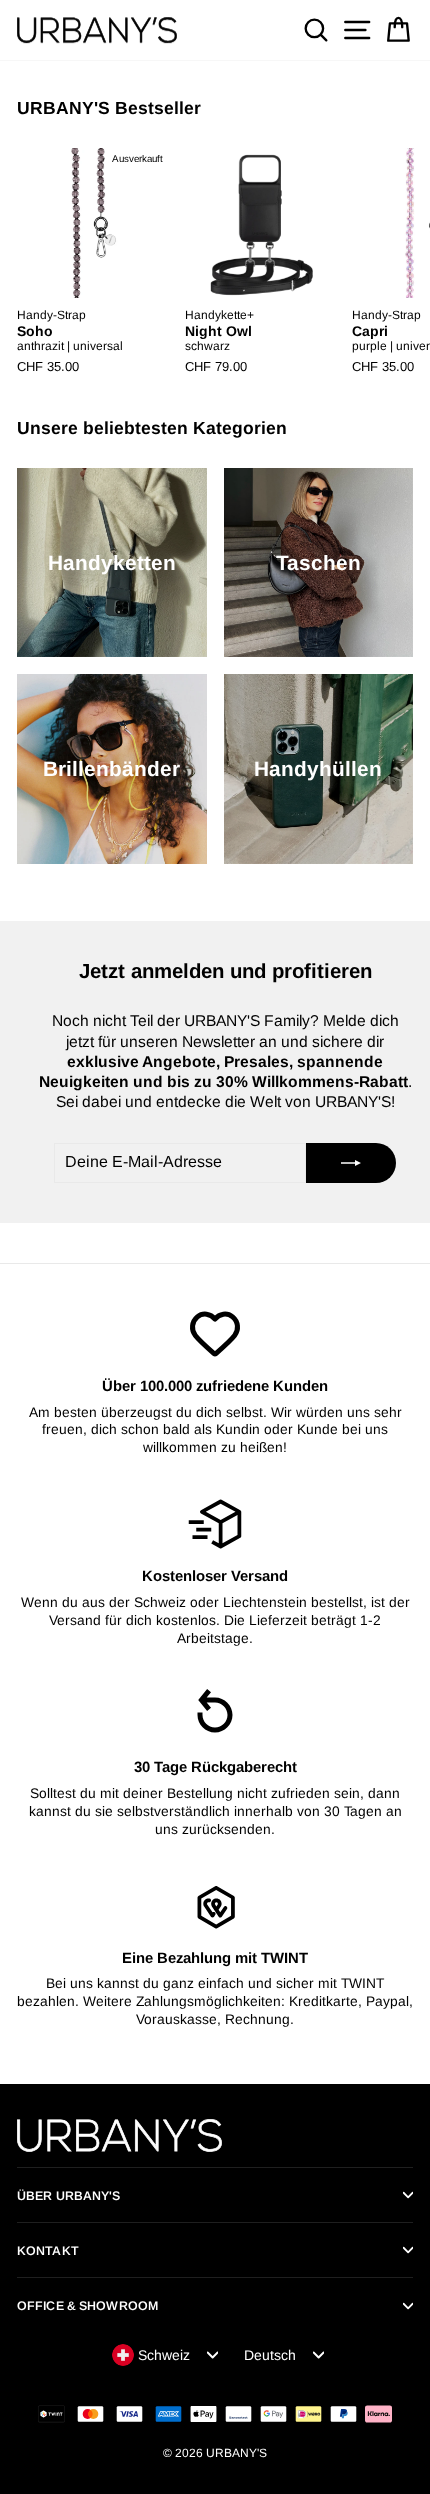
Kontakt (48, 2251)
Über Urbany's (69, 2196)
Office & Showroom (87, 2306)
